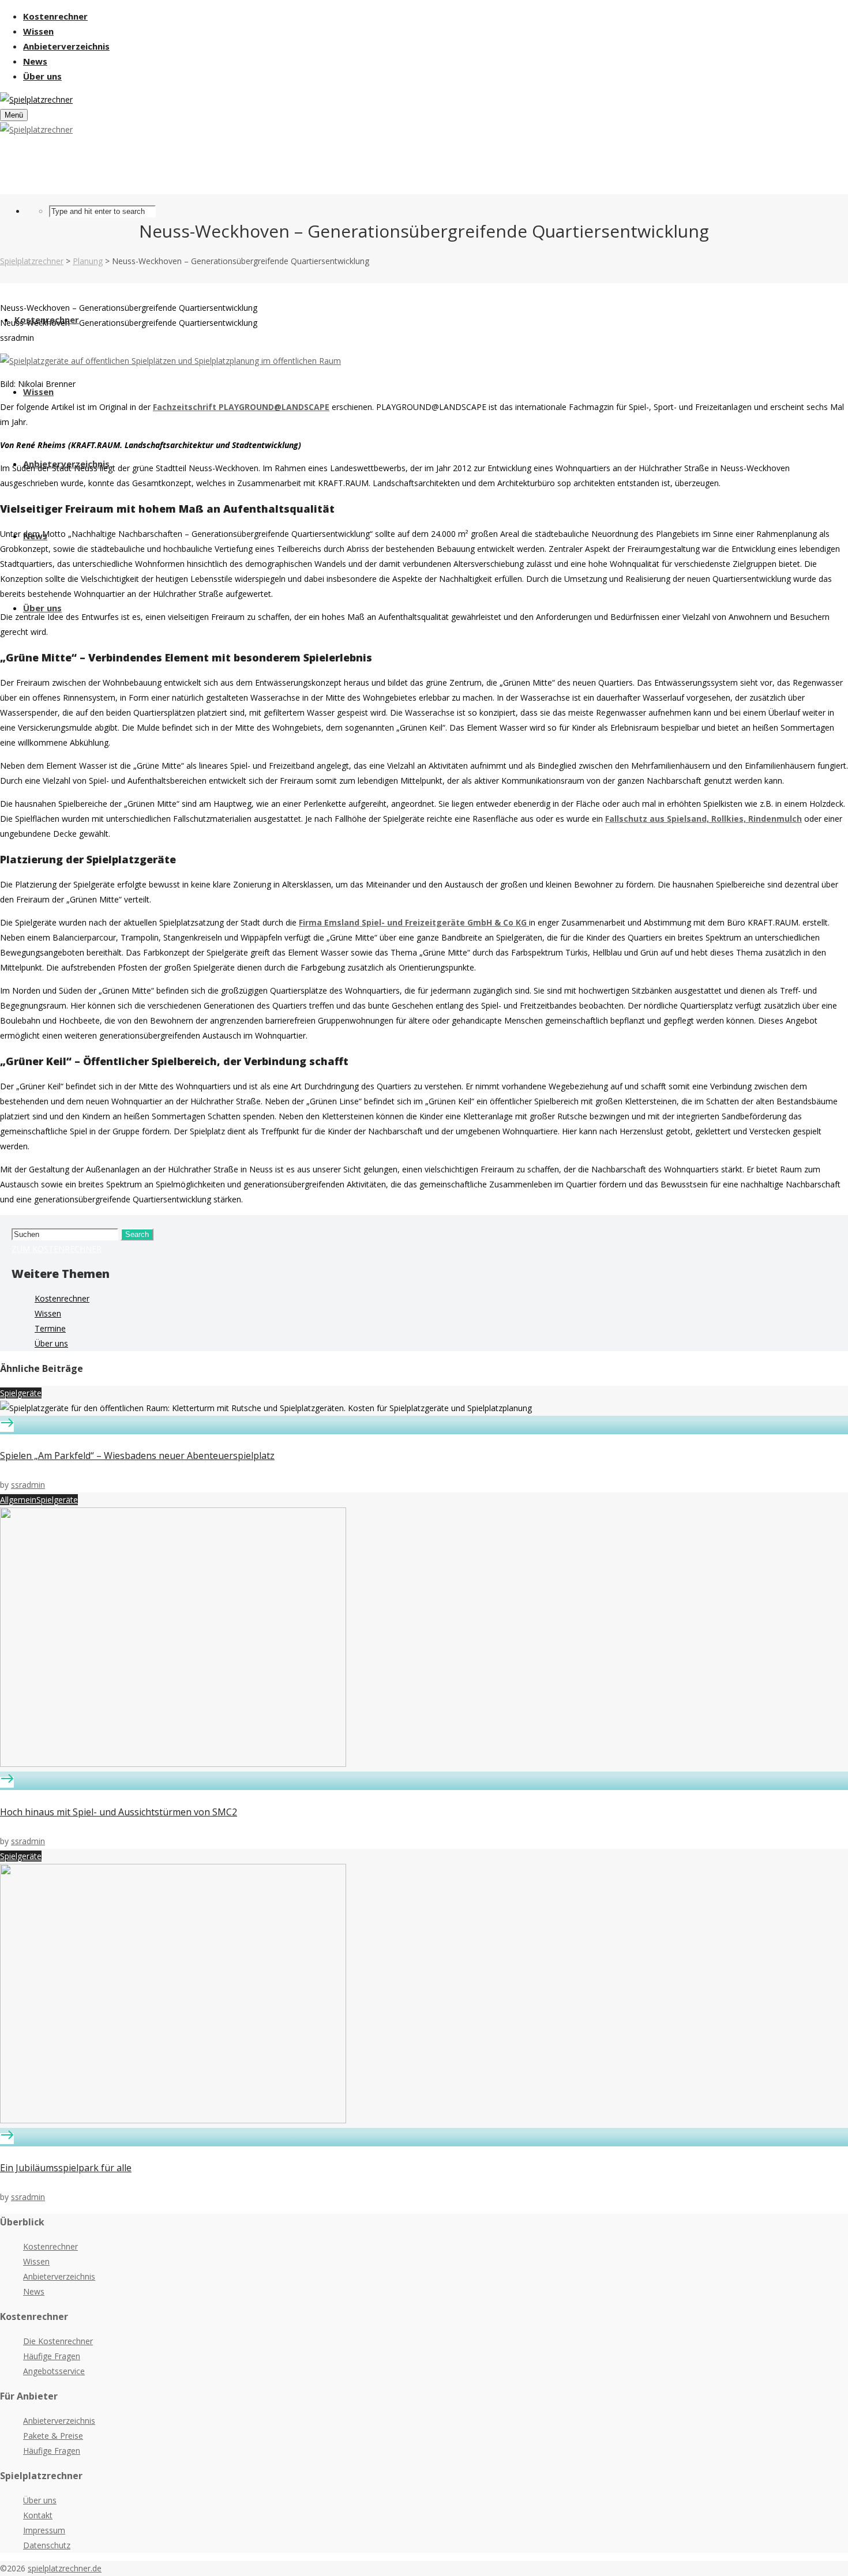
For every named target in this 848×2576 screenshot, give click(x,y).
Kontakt (38, 2515)
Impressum (44, 2530)
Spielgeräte (21, 1393)
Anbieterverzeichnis (59, 2276)
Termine (50, 1328)
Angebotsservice (54, 2371)
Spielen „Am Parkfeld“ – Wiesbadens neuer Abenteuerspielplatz (137, 1456)
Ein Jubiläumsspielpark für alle (66, 2168)
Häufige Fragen (52, 2356)
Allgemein (18, 1500)
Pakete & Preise (53, 2436)
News (34, 2291)
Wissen (48, 1313)
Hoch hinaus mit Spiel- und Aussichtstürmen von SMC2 (119, 1812)
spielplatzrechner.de (65, 2568)
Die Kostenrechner (58, 2341)
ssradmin (28, 1485)
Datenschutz (47, 2545)
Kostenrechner (62, 1298)
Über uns (51, 1343)
